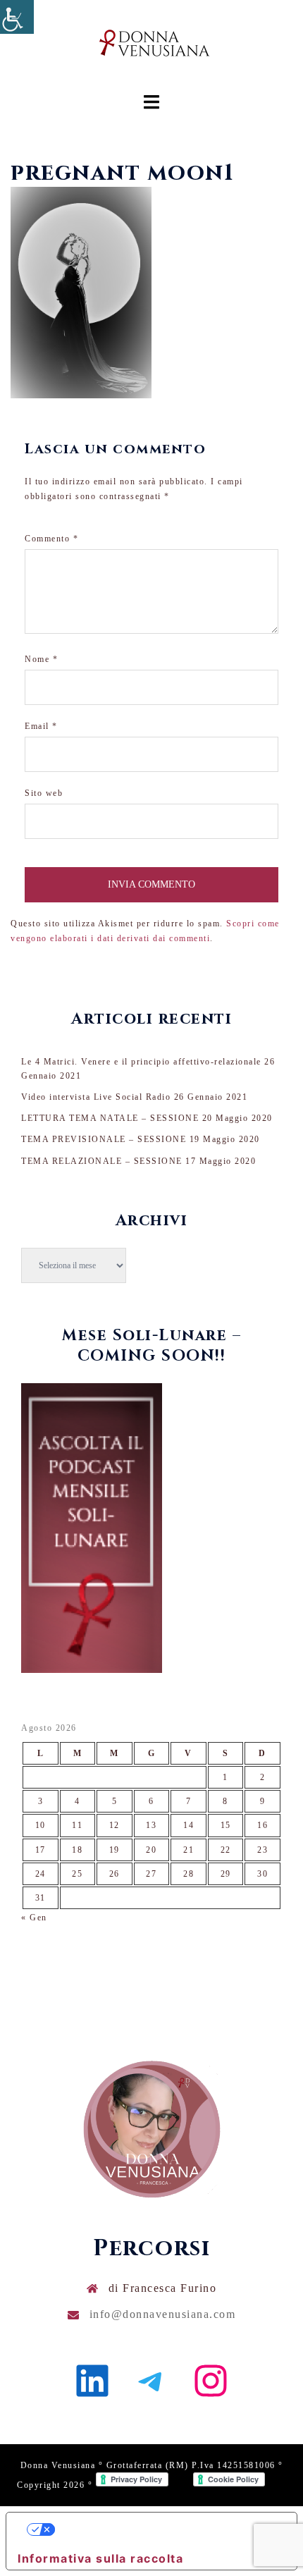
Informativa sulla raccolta (100, 2558)
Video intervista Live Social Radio (96, 1097)
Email (41, 726)
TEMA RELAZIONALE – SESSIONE (102, 1161)
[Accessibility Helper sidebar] (17, 17)
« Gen (34, 1918)
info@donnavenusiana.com (163, 2314)
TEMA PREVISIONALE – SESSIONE (104, 1139)
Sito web (44, 793)
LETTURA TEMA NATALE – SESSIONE (110, 1118)
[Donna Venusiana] (151, 47)
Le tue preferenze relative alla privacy (166, 2529)
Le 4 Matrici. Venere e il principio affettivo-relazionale (141, 1062)
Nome (41, 659)
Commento (51, 539)
